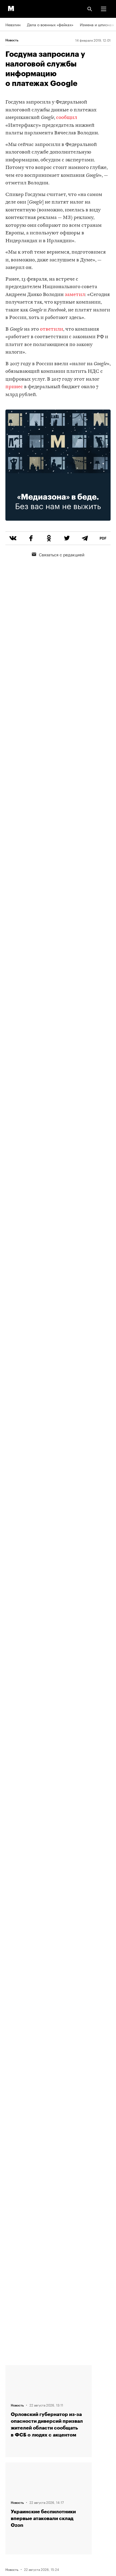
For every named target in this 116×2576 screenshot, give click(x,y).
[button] (104, 9)
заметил (75, 295)
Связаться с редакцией (62, 554)
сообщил (67, 118)
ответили (52, 329)
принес (14, 387)
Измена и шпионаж (97, 24)
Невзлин (13, 24)
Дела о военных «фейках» (50, 24)
